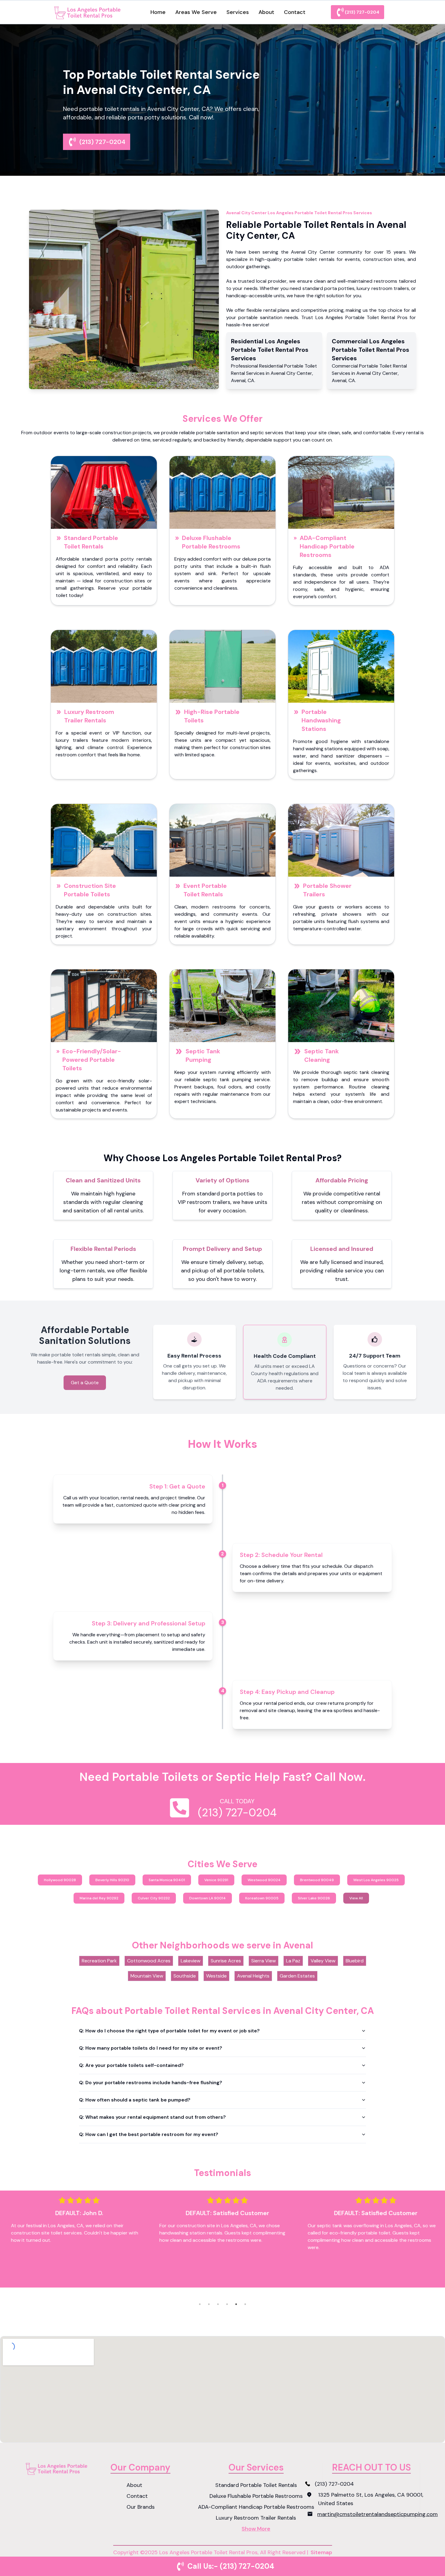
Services (238, 12)
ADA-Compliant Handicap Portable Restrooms (327, 546)
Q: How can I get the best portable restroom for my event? (149, 2134)
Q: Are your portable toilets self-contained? (131, 2065)
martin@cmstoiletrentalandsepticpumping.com (377, 2514)
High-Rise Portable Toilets (212, 716)
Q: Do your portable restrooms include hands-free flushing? (151, 2083)
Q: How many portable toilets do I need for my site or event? (151, 2048)
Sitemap (321, 2552)
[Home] (89, 12)
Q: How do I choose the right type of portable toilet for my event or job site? (169, 2031)
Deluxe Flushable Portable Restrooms (211, 542)
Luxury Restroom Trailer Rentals (89, 716)
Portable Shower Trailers (327, 890)
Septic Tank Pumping (203, 1055)
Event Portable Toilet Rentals (205, 890)
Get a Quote (85, 1383)
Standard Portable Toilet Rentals (91, 542)
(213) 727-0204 (362, 12)
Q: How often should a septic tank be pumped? (135, 2100)
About (266, 12)
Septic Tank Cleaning (321, 1055)
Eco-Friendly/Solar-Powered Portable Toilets (92, 1060)
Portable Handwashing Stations (321, 720)
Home (158, 12)
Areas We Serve (196, 12)
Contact (295, 12)
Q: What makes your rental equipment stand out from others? (152, 2117)
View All (356, 1898)
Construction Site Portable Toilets (90, 890)
